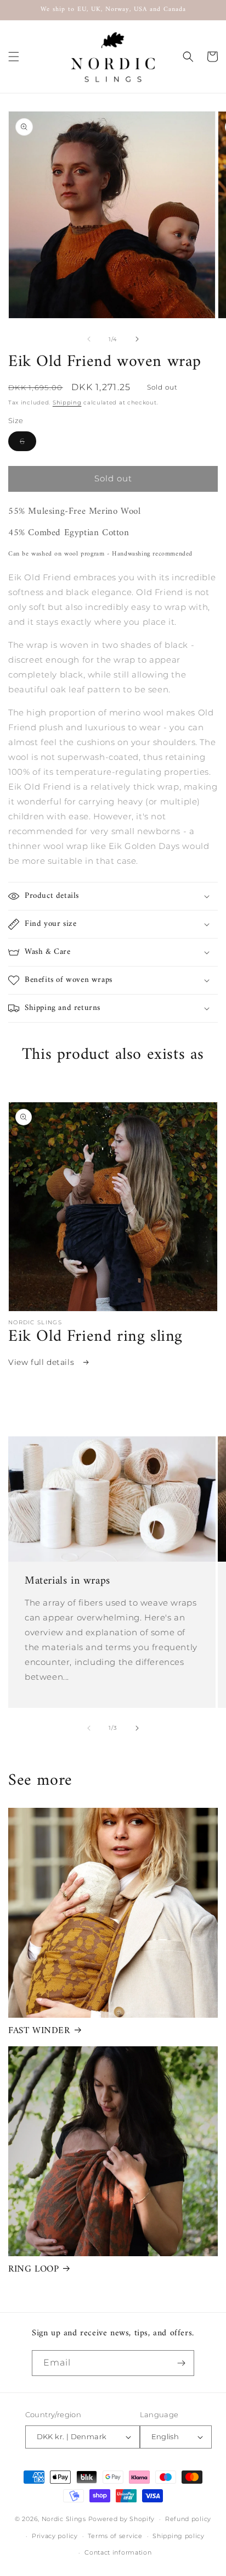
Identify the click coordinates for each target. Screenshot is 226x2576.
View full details (43, 1362)
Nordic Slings (64, 2519)
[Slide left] (89, 339)
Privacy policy (55, 2536)
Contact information (118, 2552)
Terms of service (115, 2536)
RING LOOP (33, 2269)
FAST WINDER (39, 2031)
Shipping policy (179, 2536)
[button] (14, 57)
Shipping (67, 402)
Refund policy (188, 2519)
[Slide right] (137, 339)
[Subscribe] (182, 2363)
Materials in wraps (67, 1581)
